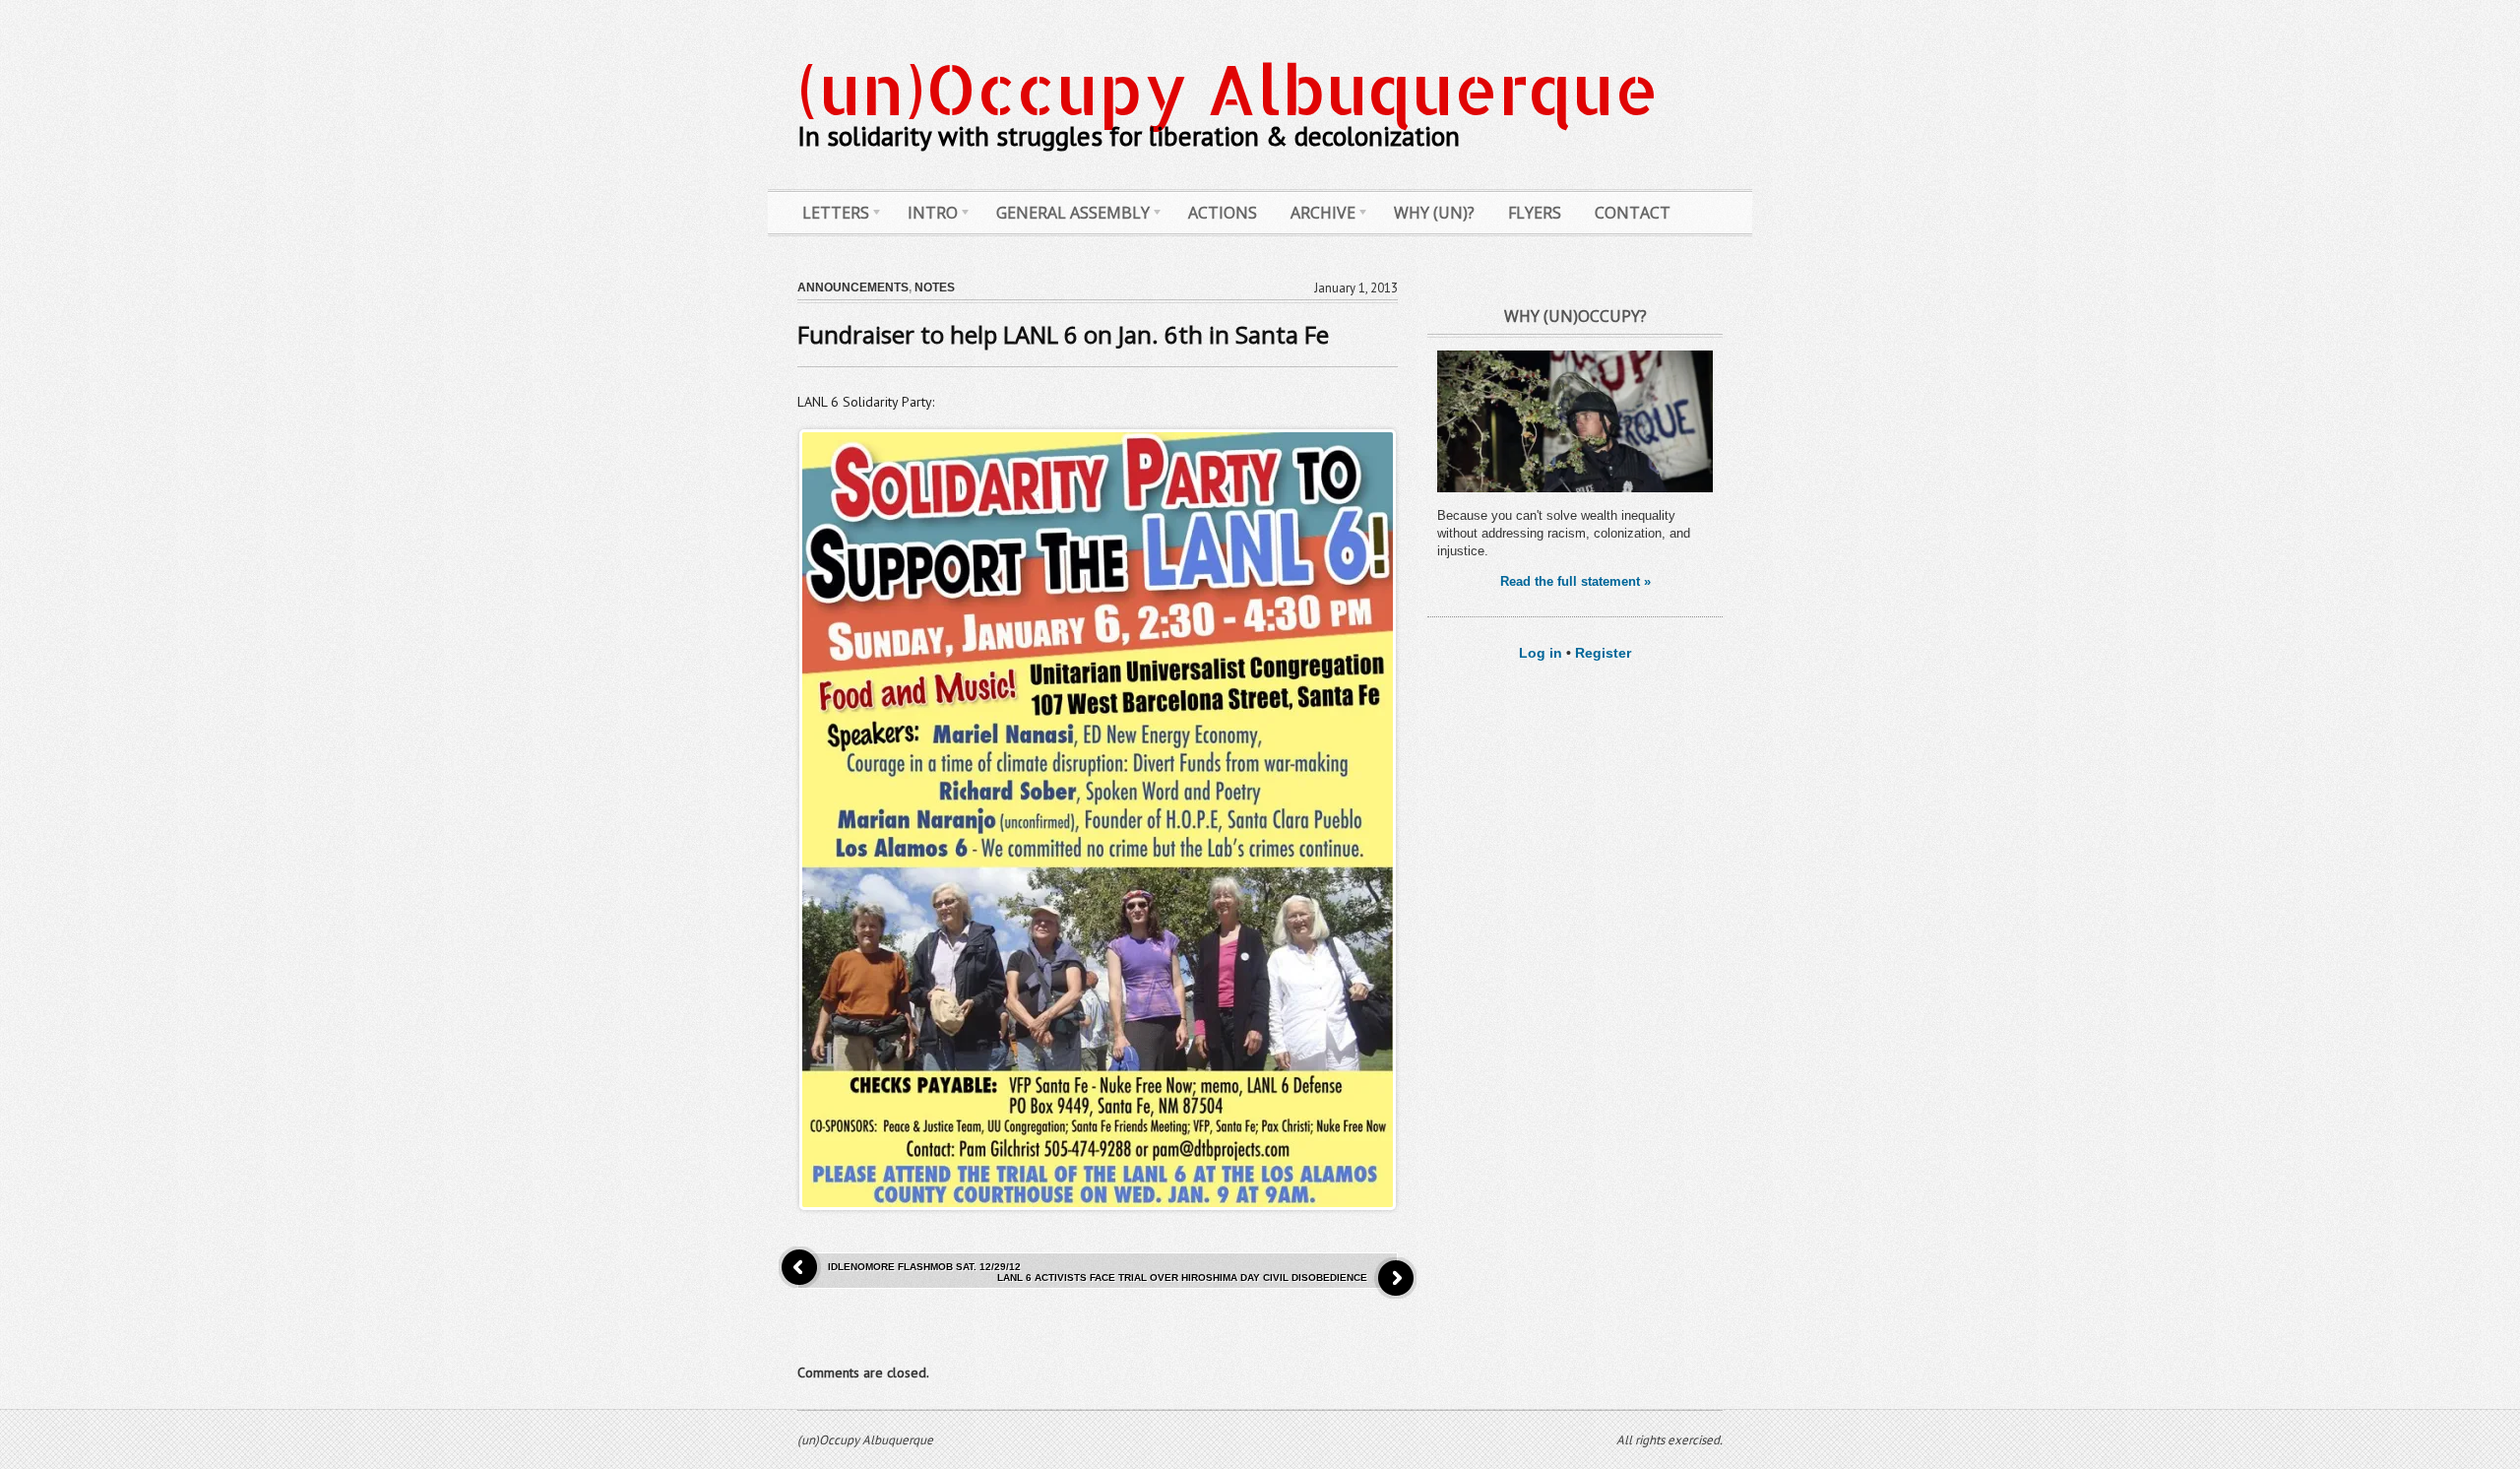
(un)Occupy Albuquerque (1228, 88)
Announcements (853, 287)
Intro (925, 217)
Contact (1633, 213)
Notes (935, 287)
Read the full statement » (1575, 581)
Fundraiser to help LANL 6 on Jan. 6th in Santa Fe (1063, 334)
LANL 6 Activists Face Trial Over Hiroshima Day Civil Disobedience (1182, 1277)
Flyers (1535, 213)
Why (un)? (1434, 213)
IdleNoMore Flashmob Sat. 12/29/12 (924, 1267)
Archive (1316, 217)
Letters (828, 217)
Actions (1223, 213)
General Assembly (1066, 217)
